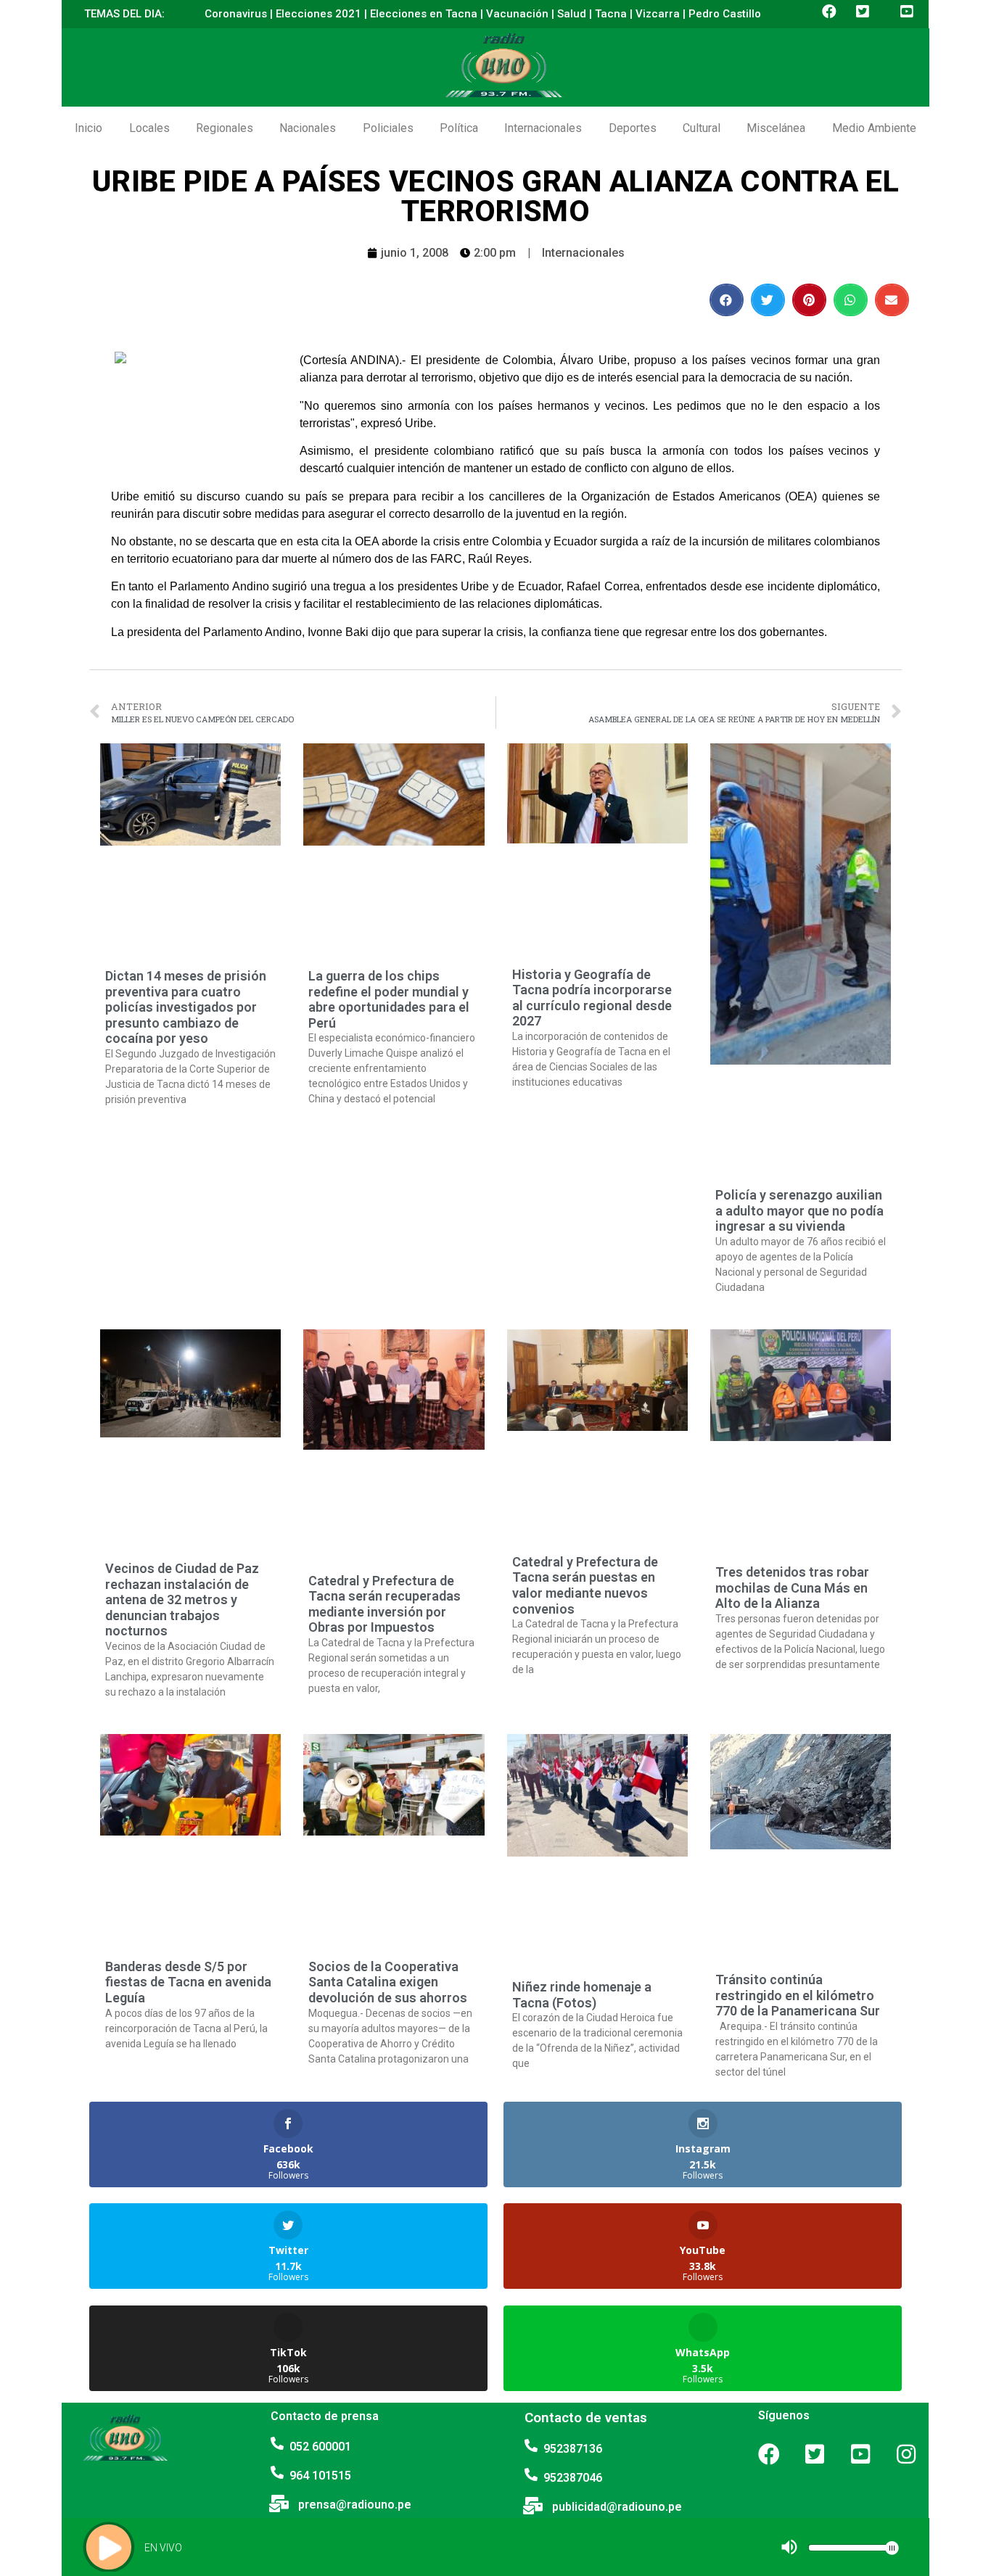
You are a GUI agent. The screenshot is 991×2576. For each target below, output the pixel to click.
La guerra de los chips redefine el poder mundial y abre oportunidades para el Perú (389, 999)
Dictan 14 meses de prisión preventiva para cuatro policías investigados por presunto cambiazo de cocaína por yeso (186, 1007)
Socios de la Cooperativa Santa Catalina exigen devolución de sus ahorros (388, 1982)
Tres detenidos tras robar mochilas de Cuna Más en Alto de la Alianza (792, 1588)
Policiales (388, 128)
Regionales (225, 128)
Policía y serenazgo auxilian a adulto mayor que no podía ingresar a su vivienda (799, 1210)
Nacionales (308, 128)
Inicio (89, 128)
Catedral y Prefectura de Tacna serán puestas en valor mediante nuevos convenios (585, 1585)
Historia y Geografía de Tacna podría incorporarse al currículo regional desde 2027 (592, 998)
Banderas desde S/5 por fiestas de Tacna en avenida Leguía (188, 1982)
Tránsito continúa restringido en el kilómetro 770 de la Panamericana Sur (798, 1995)
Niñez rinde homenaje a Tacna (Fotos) (582, 1995)
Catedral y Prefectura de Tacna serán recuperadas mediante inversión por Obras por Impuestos (385, 1604)
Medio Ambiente (874, 128)
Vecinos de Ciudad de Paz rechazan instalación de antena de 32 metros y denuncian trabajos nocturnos (182, 1599)
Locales (149, 128)
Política (459, 128)
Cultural (702, 128)
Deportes (633, 128)
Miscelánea (776, 128)
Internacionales (543, 128)
